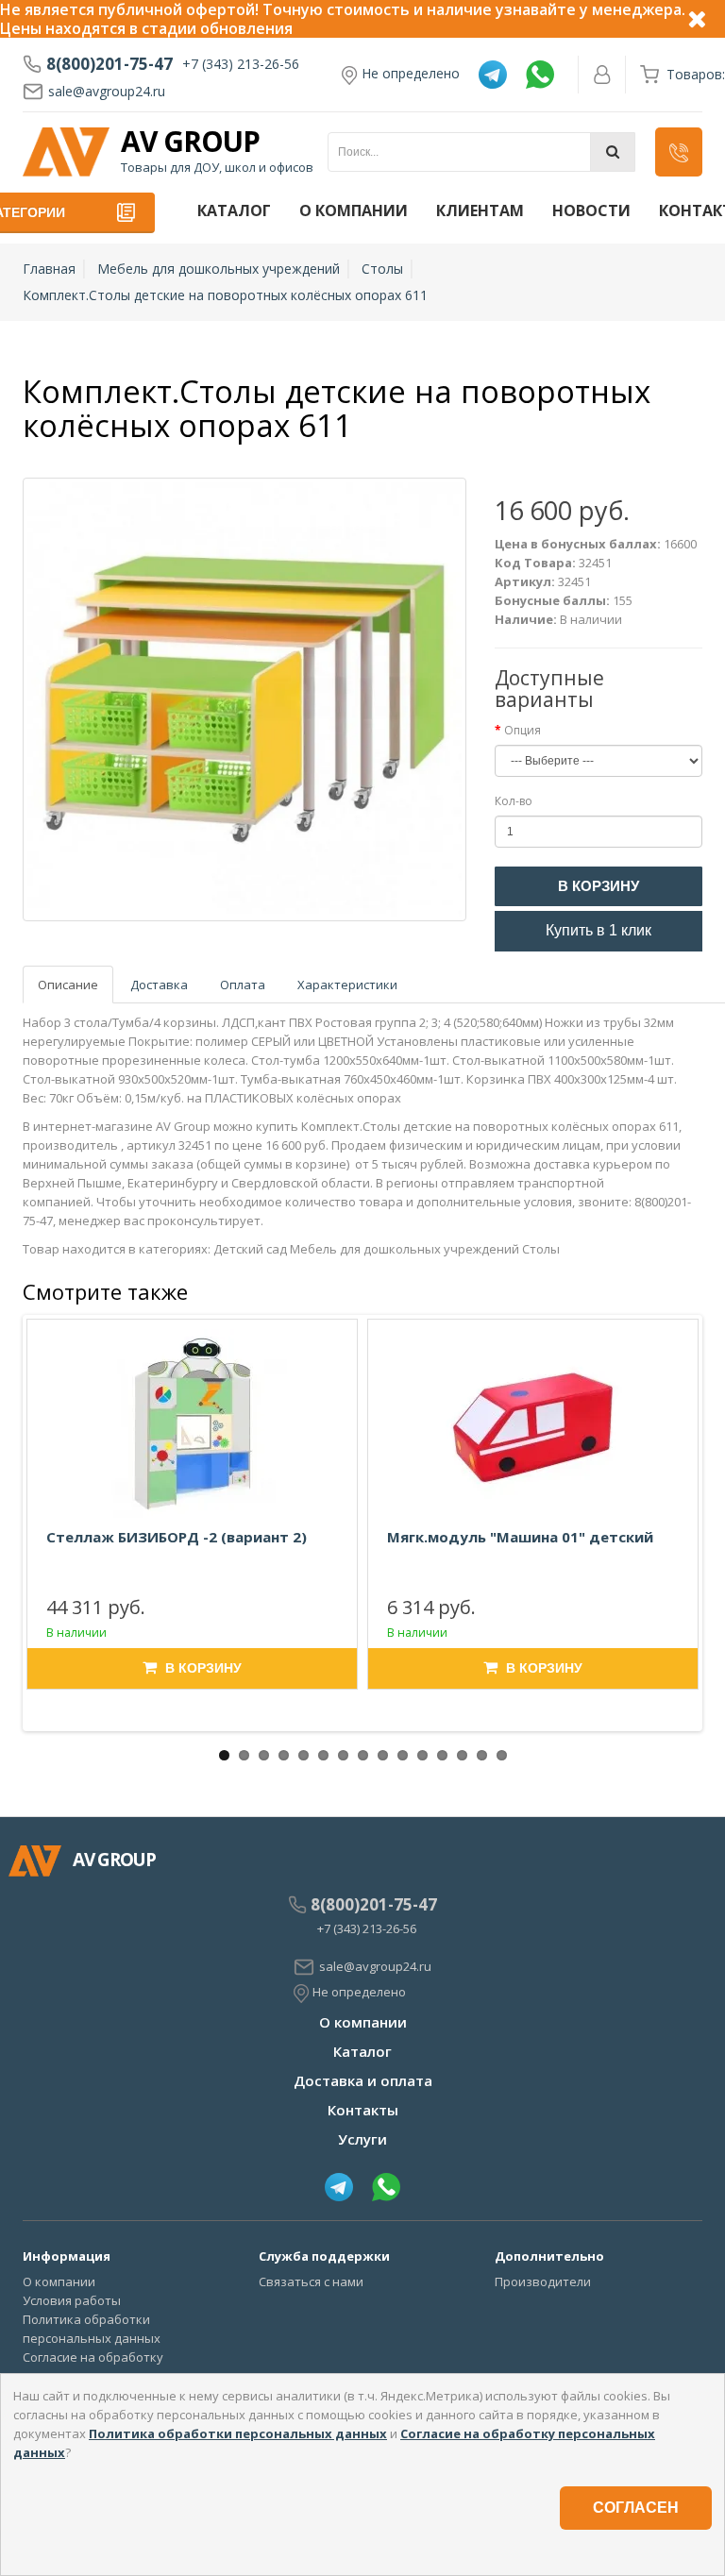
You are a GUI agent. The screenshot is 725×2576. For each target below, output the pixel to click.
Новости (591, 210)
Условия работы (72, 2300)
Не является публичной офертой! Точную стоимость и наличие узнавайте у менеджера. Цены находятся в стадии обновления (343, 19)
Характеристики (347, 985)
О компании (354, 210)
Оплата (243, 985)
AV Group (190, 142)
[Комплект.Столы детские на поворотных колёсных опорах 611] (244, 699)
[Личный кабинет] (602, 75)
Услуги (362, 2139)
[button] (679, 152)
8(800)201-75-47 (110, 64)
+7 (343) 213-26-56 (241, 64)
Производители (543, 2281)
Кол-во (514, 801)
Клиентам (480, 210)
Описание (68, 985)
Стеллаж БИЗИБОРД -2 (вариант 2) (177, 1537)
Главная (49, 269)
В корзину (599, 886)
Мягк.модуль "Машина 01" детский (520, 1537)
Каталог (234, 210)
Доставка (159, 985)
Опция (523, 730)
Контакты (363, 2110)
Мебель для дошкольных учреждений (219, 269)
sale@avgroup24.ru (107, 91)
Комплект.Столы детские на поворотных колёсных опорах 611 (225, 295)
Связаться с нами (311, 2281)
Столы (382, 269)
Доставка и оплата (363, 2080)
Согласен (636, 2508)
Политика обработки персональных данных (238, 2433)
